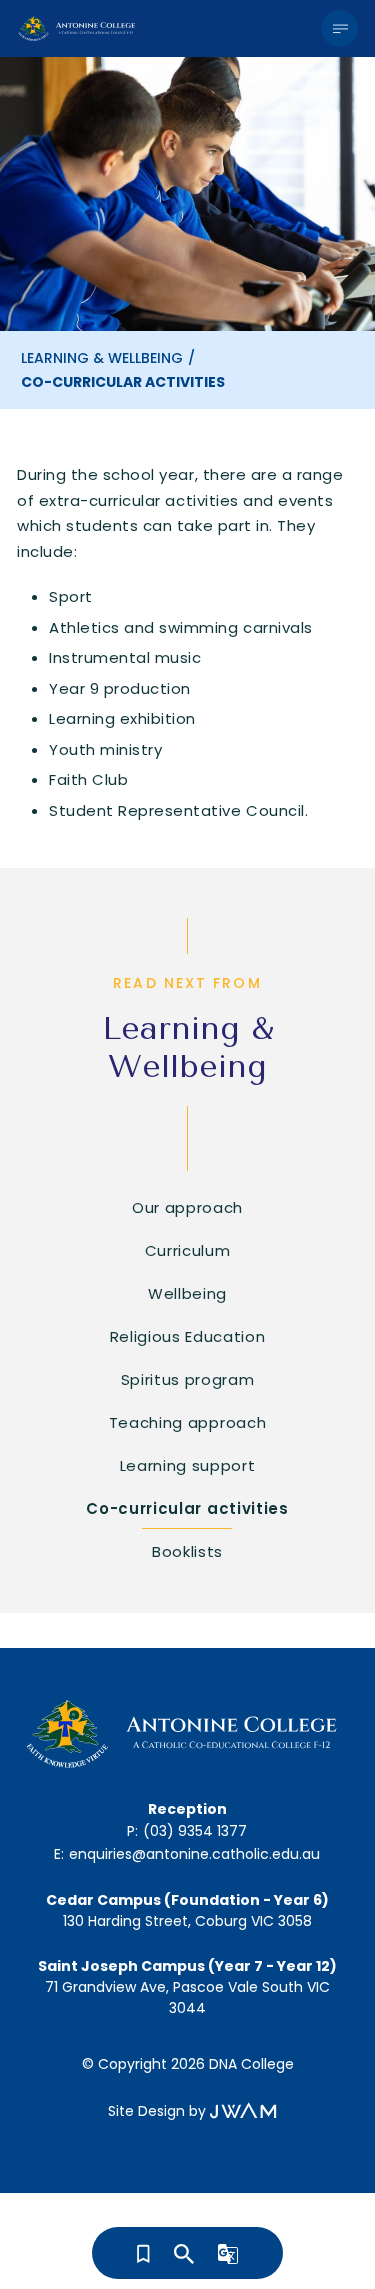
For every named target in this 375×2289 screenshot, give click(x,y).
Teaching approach (187, 1422)
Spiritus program (188, 1379)
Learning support (188, 1465)
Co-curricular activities (187, 1508)
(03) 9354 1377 (195, 1831)
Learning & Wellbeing (102, 358)
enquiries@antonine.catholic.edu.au (194, 1854)
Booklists (187, 1551)
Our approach (187, 1207)
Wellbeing (187, 1293)
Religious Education (188, 1336)
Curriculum (188, 1250)
